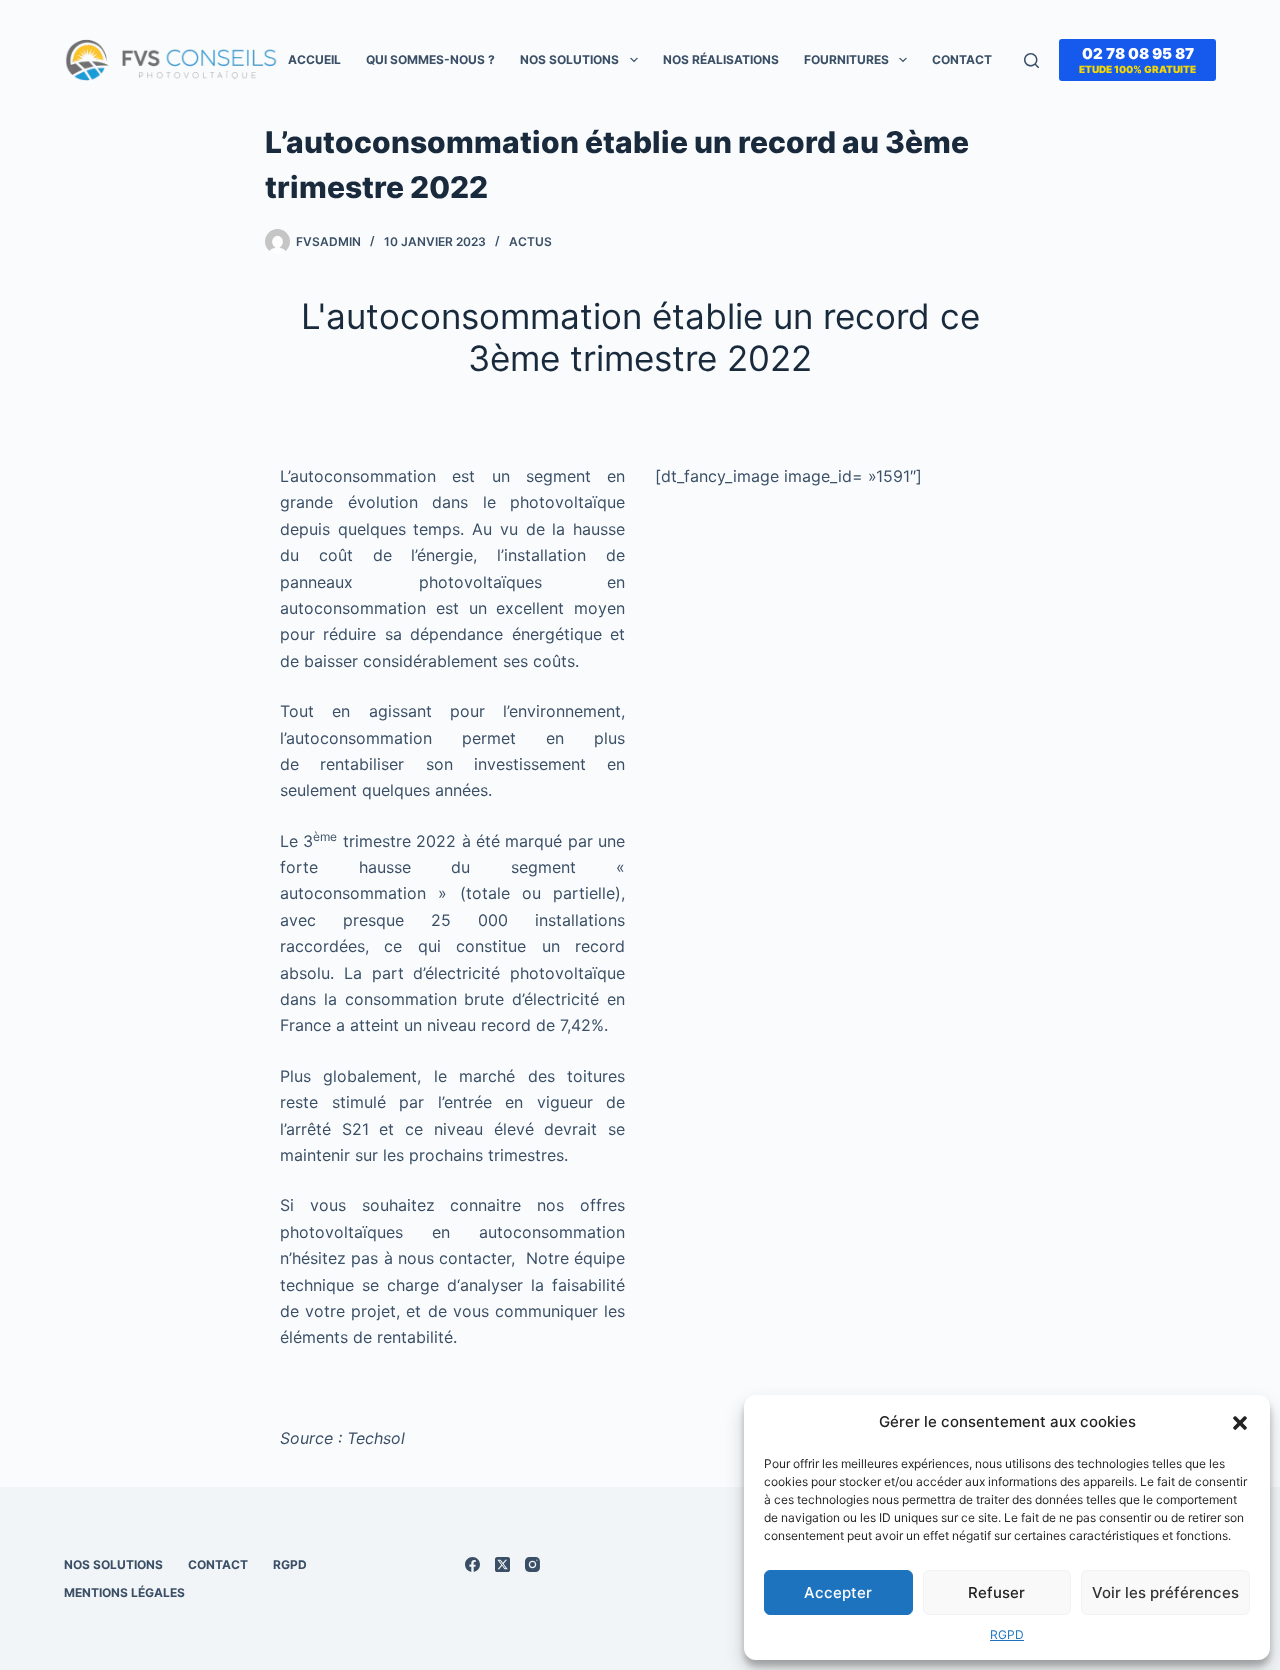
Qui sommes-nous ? (430, 59)
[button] (1240, 1423)
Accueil (314, 59)
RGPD (1007, 1634)
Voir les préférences (1165, 1592)
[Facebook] (472, 1564)
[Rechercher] (1031, 60)
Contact (962, 59)
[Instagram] (532, 1564)
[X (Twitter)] (502, 1564)
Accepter (838, 1592)
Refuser (996, 1592)
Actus (530, 241)
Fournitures (846, 59)
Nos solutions (569, 59)
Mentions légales (124, 1592)
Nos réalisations (721, 59)
